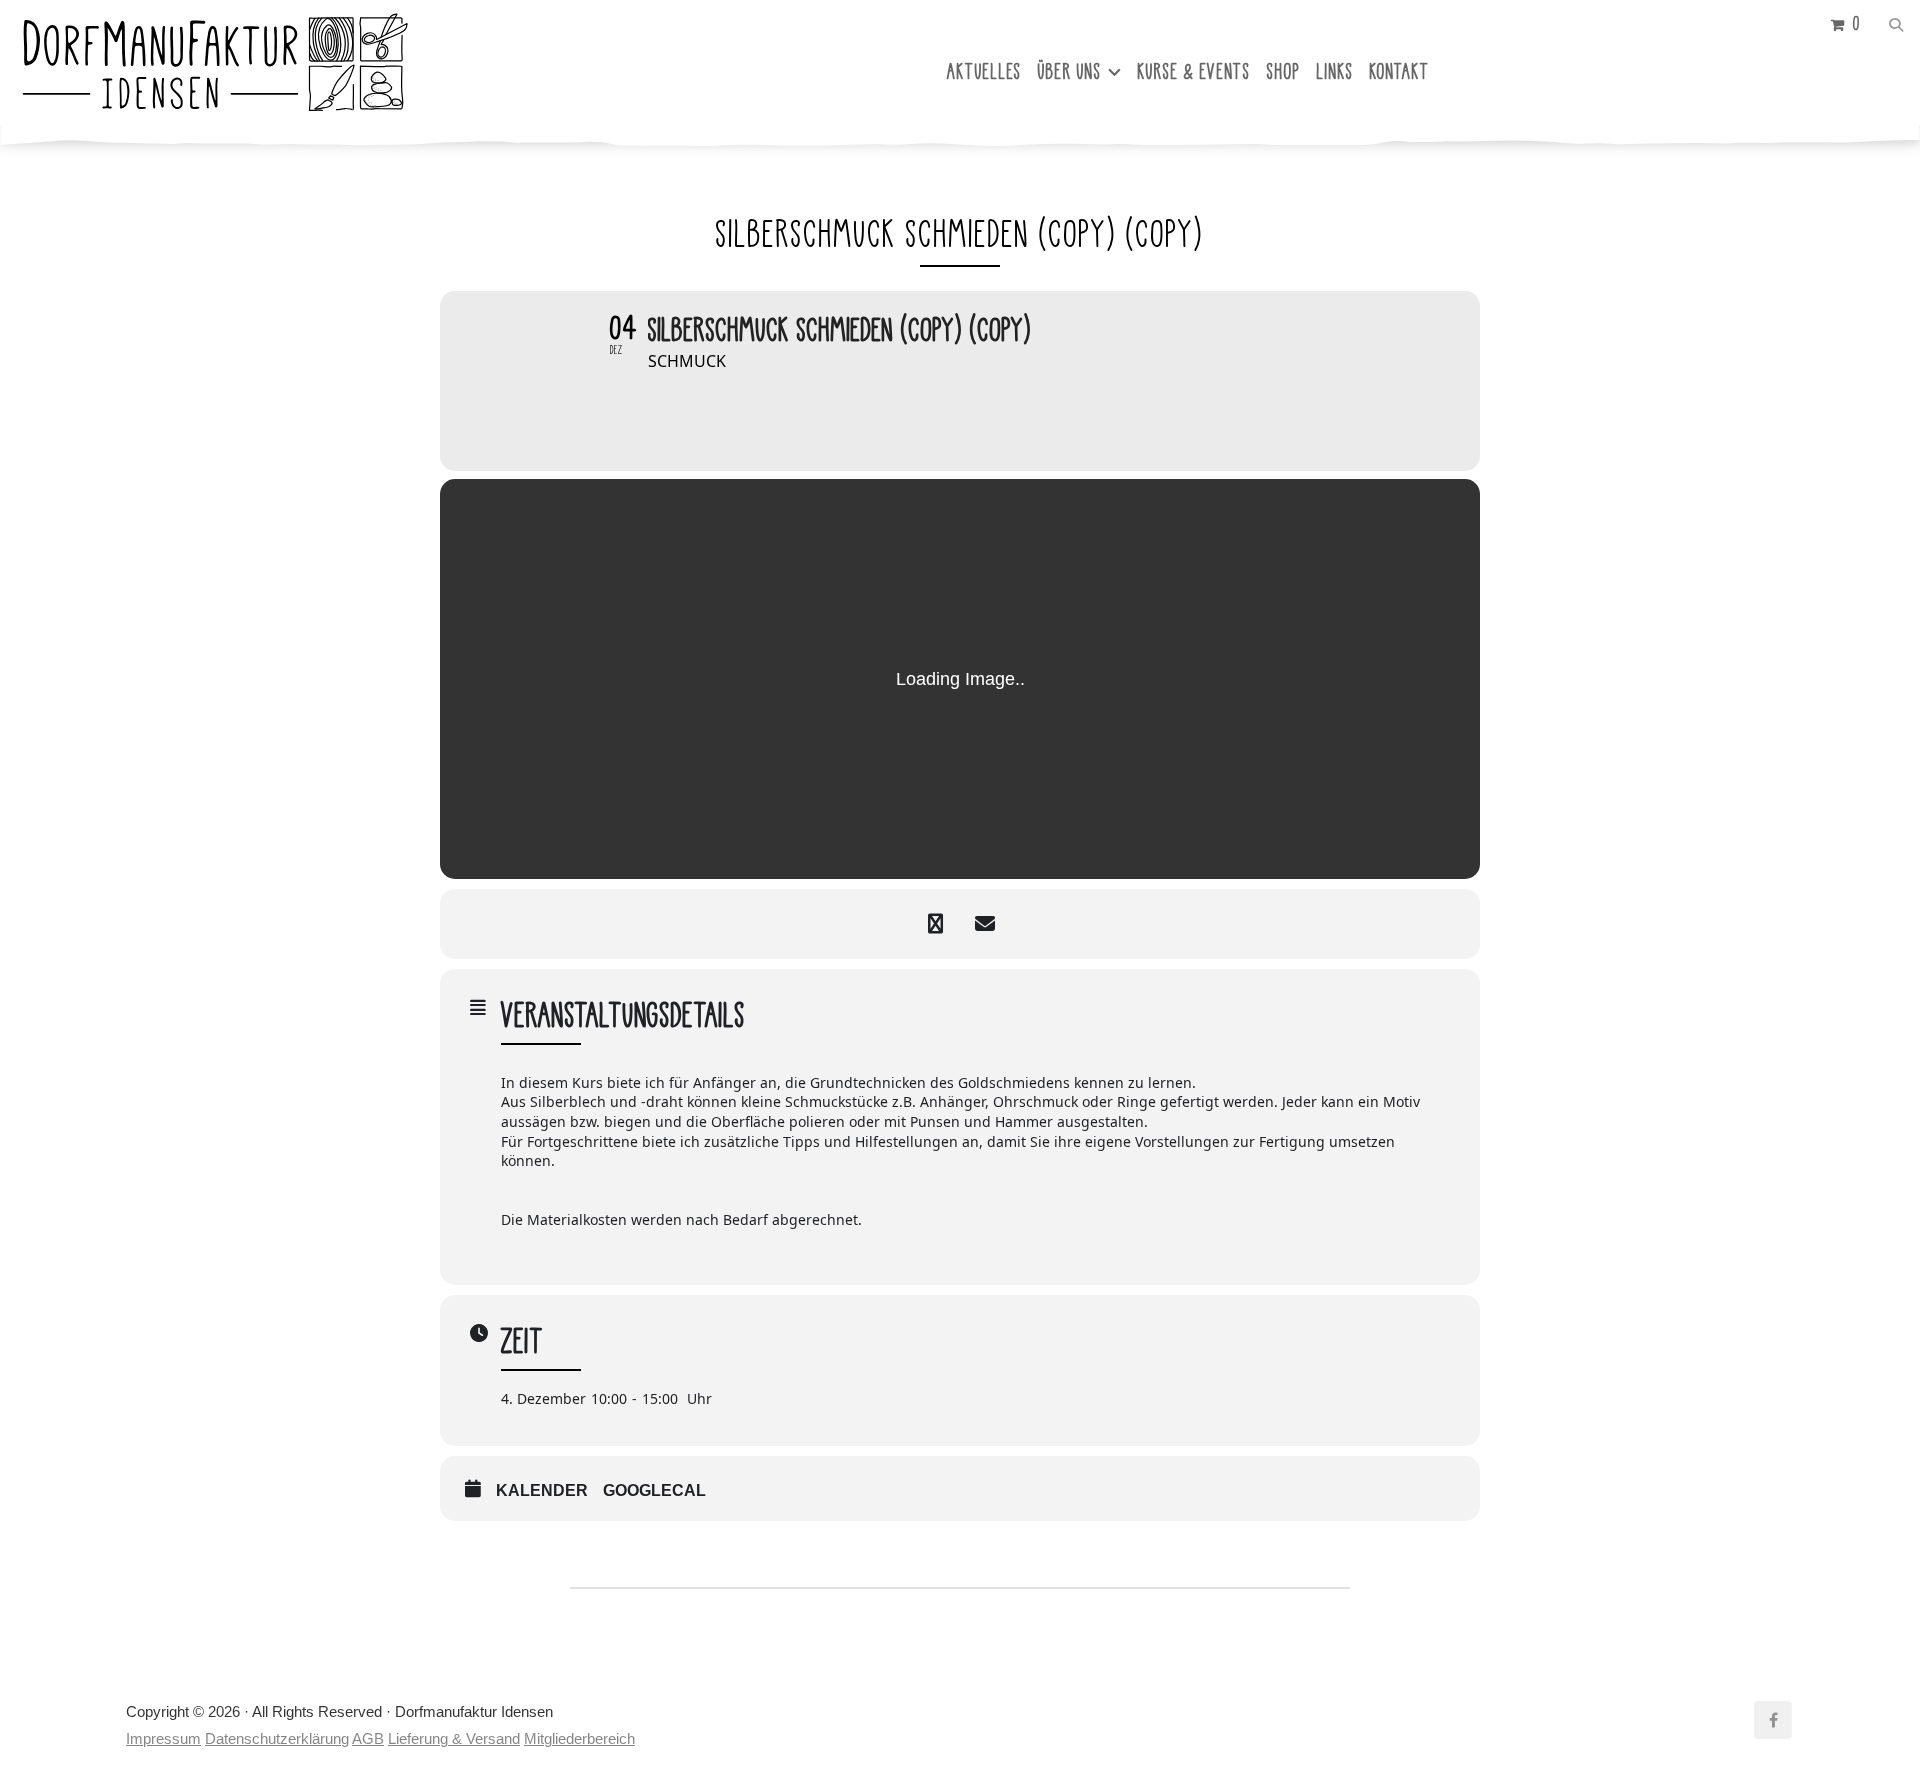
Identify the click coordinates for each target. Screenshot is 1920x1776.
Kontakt (1400, 71)
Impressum (163, 1739)
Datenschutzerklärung (277, 1739)
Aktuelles (984, 71)
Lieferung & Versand (454, 1739)
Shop (1284, 71)
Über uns (1070, 71)
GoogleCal (654, 1490)
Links (1335, 71)
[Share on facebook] (935, 924)
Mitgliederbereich (579, 1739)
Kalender (542, 1490)
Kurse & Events (1194, 71)
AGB (368, 1739)
